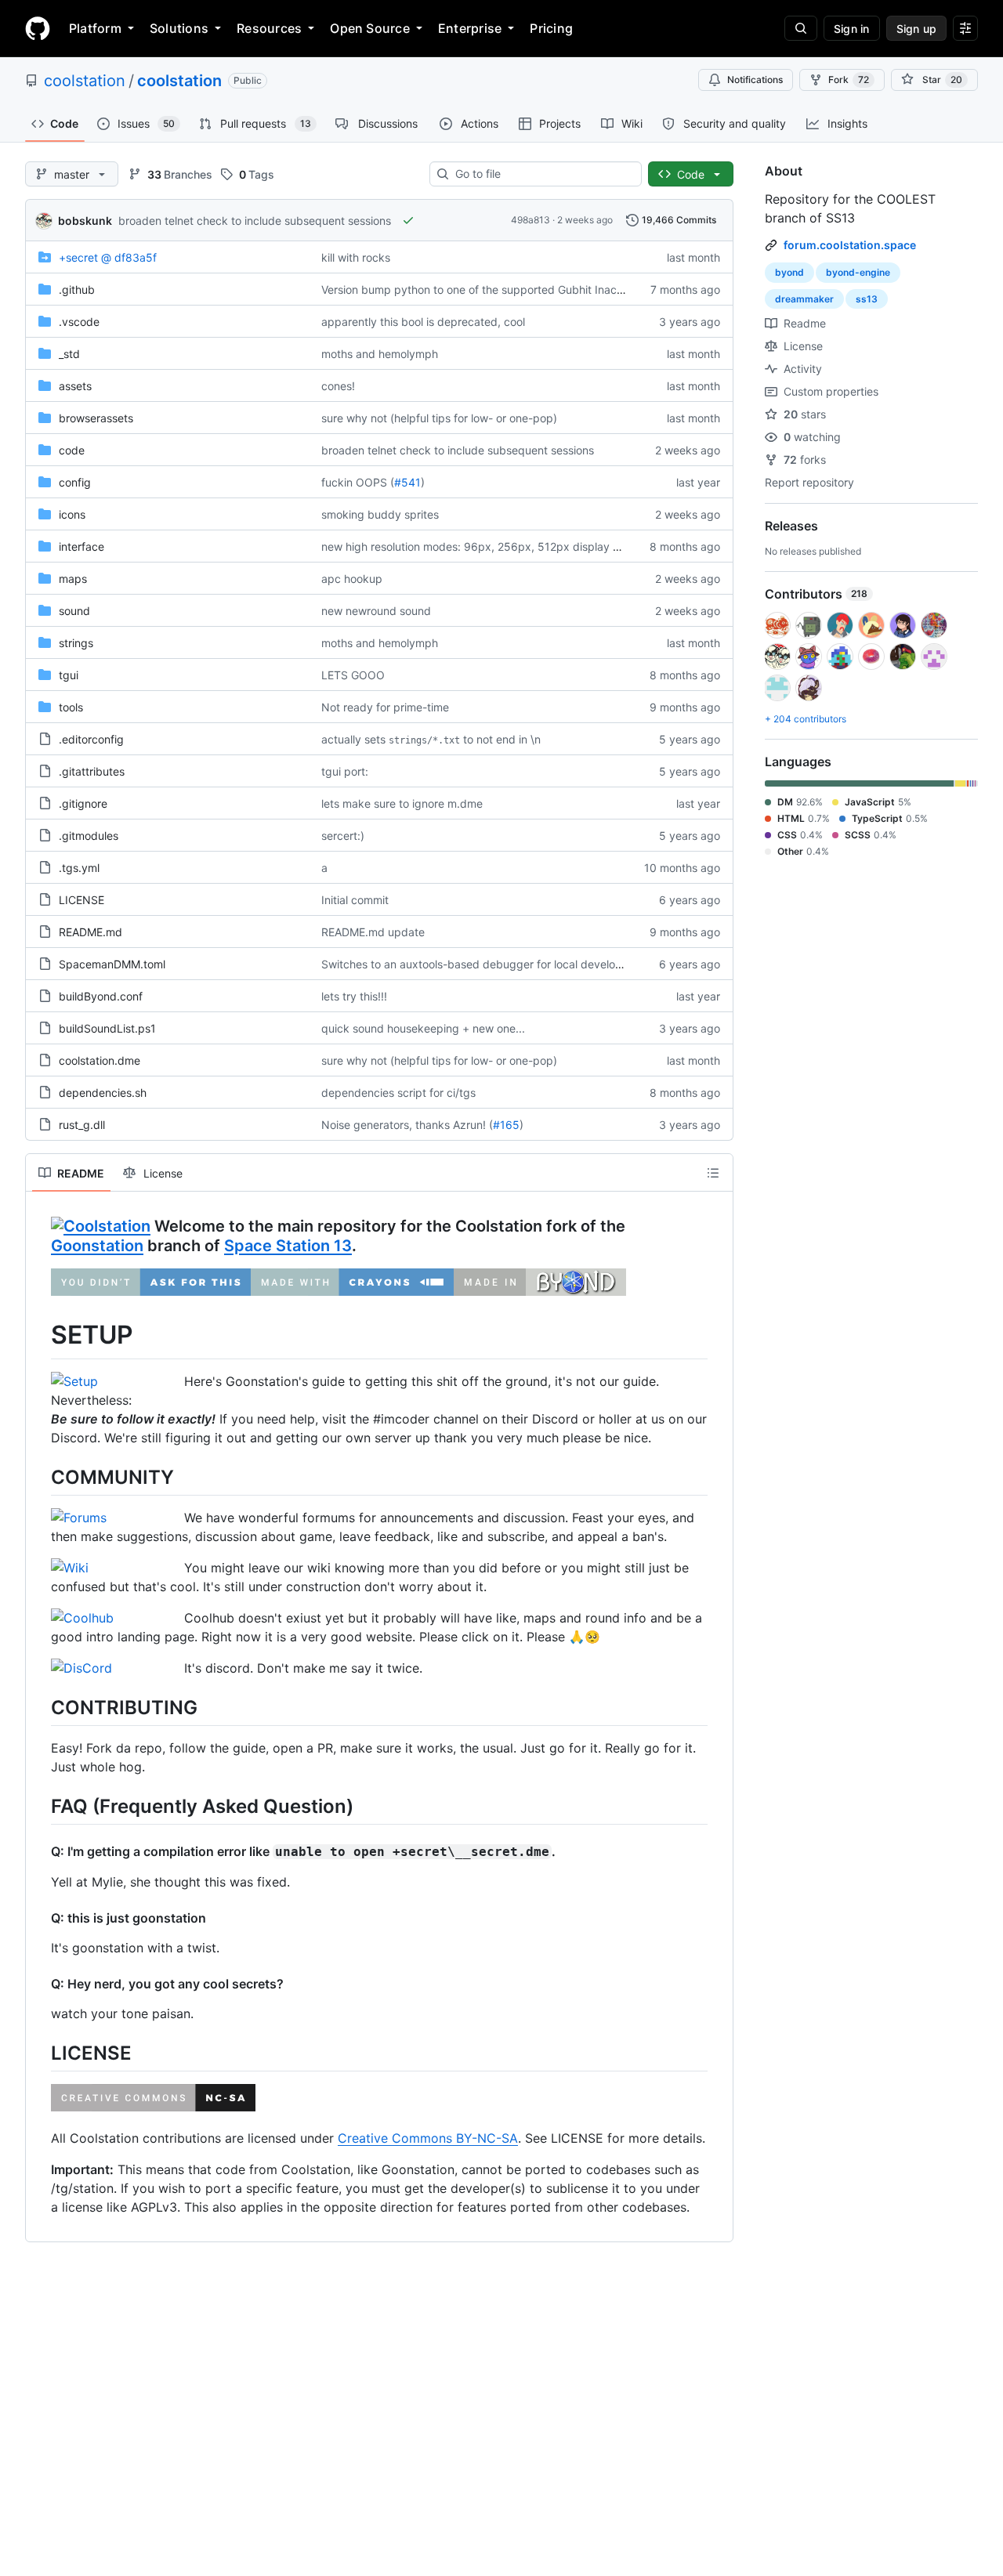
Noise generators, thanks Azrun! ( (407, 1125)
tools (71, 707)
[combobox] (542, 174)
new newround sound (376, 611)
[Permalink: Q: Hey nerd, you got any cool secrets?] (40, 1984)
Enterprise (470, 28)
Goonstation (97, 1246)
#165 (506, 1125)
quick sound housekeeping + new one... (423, 1028)
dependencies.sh (103, 1093)
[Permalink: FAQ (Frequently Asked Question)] (40, 1806)
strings (76, 643)
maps (73, 579)
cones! (338, 386)
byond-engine (858, 272)
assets (75, 386)
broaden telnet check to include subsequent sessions (255, 221)
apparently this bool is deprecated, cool (423, 322)
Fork (849, 80)
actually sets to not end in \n (431, 739)
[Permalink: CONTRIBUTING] (40, 1707)
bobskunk (85, 221)
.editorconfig (91, 739)
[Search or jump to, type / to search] (801, 28)
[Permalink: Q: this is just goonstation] (40, 1918)
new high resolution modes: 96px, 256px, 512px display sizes (480, 546)
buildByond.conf (101, 996)
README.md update (373, 932)
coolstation (85, 81)
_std (69, 354)
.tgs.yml (79, 868)
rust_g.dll (82, 1125)
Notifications (755, 80)
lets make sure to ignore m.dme (402, 803)
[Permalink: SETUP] (40, 1336)
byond (789, 272)
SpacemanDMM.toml (112, 964)
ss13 (867, 299)
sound (74, 611)
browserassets (96, 418)
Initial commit (355, 900)
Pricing (551, 28)
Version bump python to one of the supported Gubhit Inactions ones (495, 289)
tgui (69, 675)
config (75, 482)
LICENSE (81, 900)
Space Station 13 (288, 1246)
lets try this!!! (354, 996)
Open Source (370, 28)
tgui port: (345, 771)
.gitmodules (89, 836)
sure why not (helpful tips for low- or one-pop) (439, 418)
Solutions (179, 28)
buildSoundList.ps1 (107, 1028)
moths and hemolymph (380, 354)
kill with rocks (356, 257)
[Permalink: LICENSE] (40, 2053)
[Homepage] (38, 28)
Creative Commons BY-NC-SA (428, 2138)
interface (81, 546)
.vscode (79, 322)
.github (77, 289)
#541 (407, 482)
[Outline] (713, 1173)
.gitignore (83, 803)
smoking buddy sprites (380, 514)
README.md (91, 932)
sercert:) (343, 836)
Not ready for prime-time (385, 707)
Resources (269, 28)
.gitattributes (92, 771)
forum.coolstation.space (850, 245)
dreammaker (804, 299)
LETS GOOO (353, 675)
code (72, 450)
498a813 (530, 220)
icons (72, 514)
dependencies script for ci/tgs (398, 1093)
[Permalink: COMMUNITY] (40, 1477)
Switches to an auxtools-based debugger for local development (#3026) (507, 964)
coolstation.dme (100, 1060)
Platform (95, 28)
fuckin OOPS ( (358, 482)
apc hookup (352, 579)
